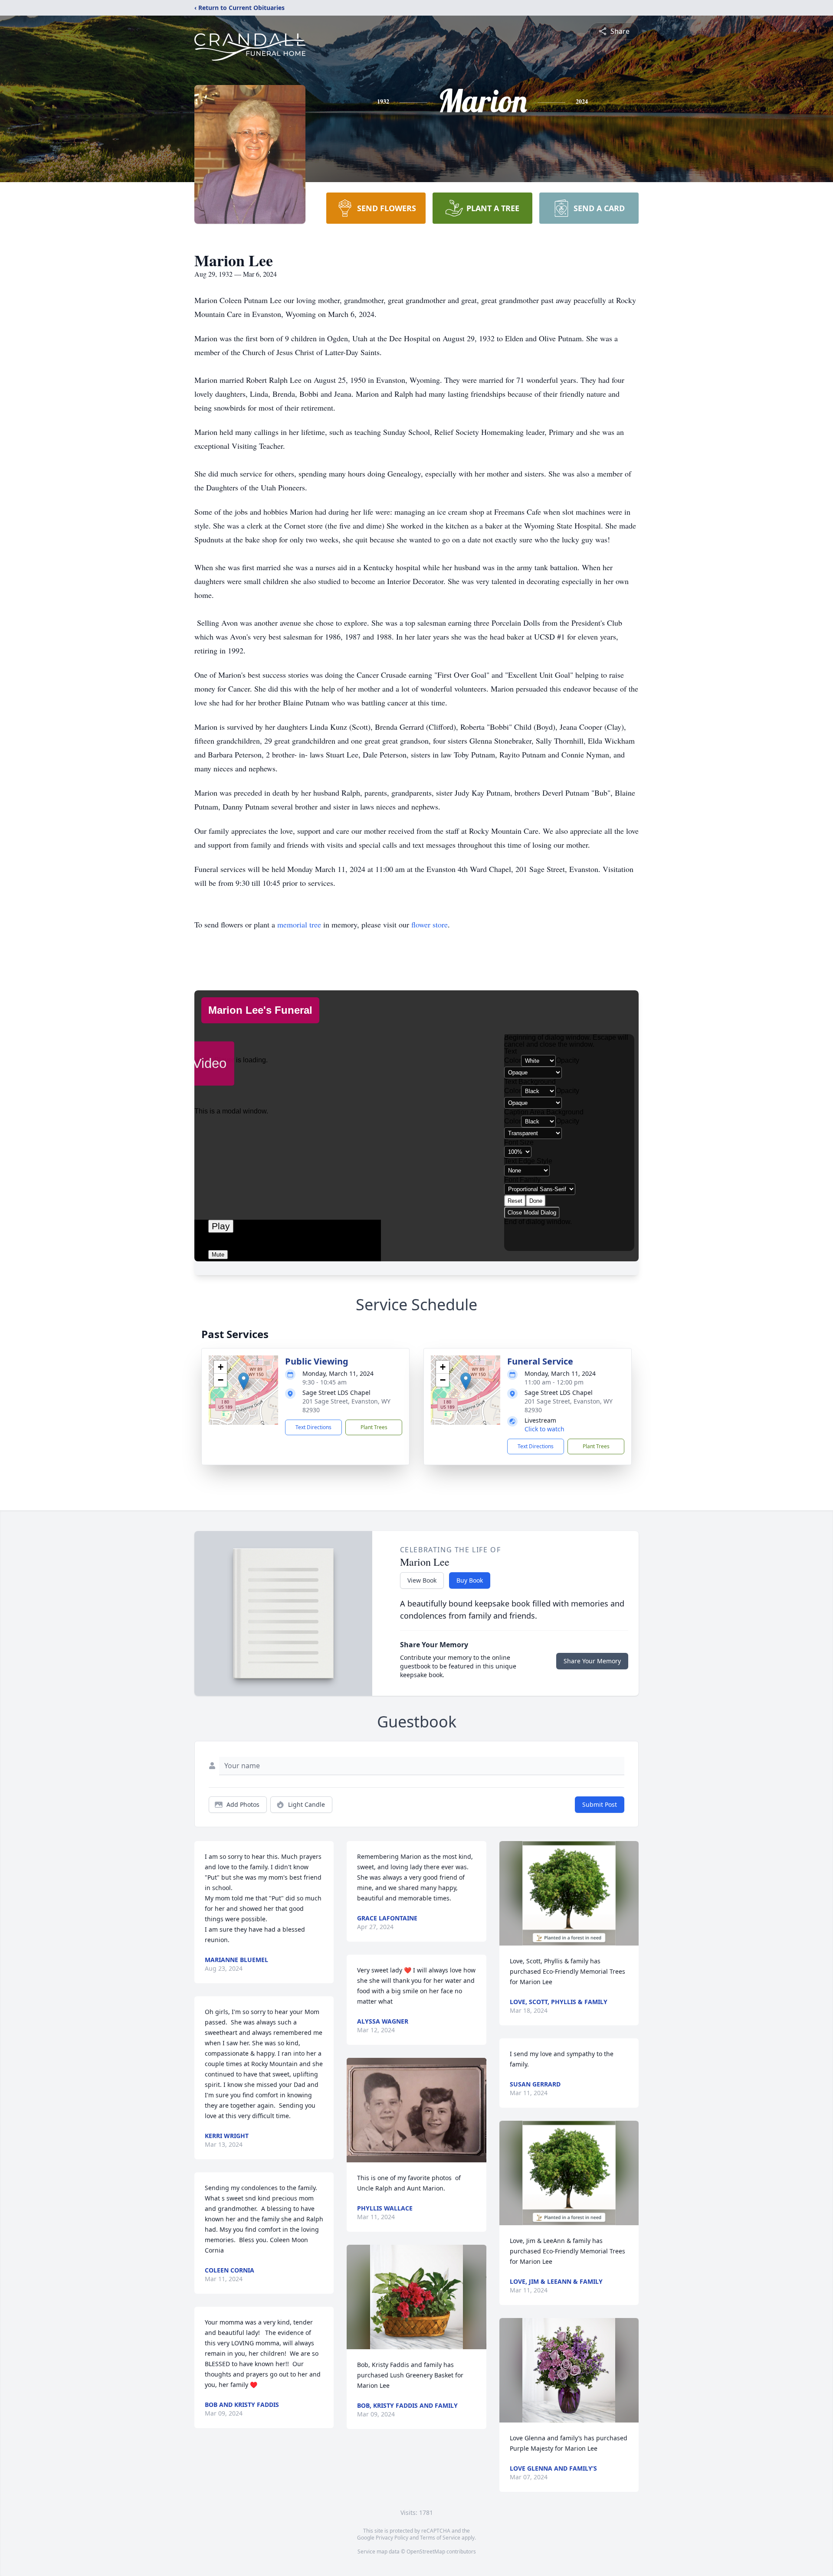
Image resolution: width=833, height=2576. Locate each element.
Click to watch (544, 1429)
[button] (244, 1381)
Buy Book (470, 1580)
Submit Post (600, 1804)
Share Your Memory (592, 1661)
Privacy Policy (392, 2538)
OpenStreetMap (426, 2552)
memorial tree (299, 924)
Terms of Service (440, 2538)
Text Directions (313, 1427)
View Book (422, 1580)
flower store (430, 924)
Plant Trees (374, 1427)
